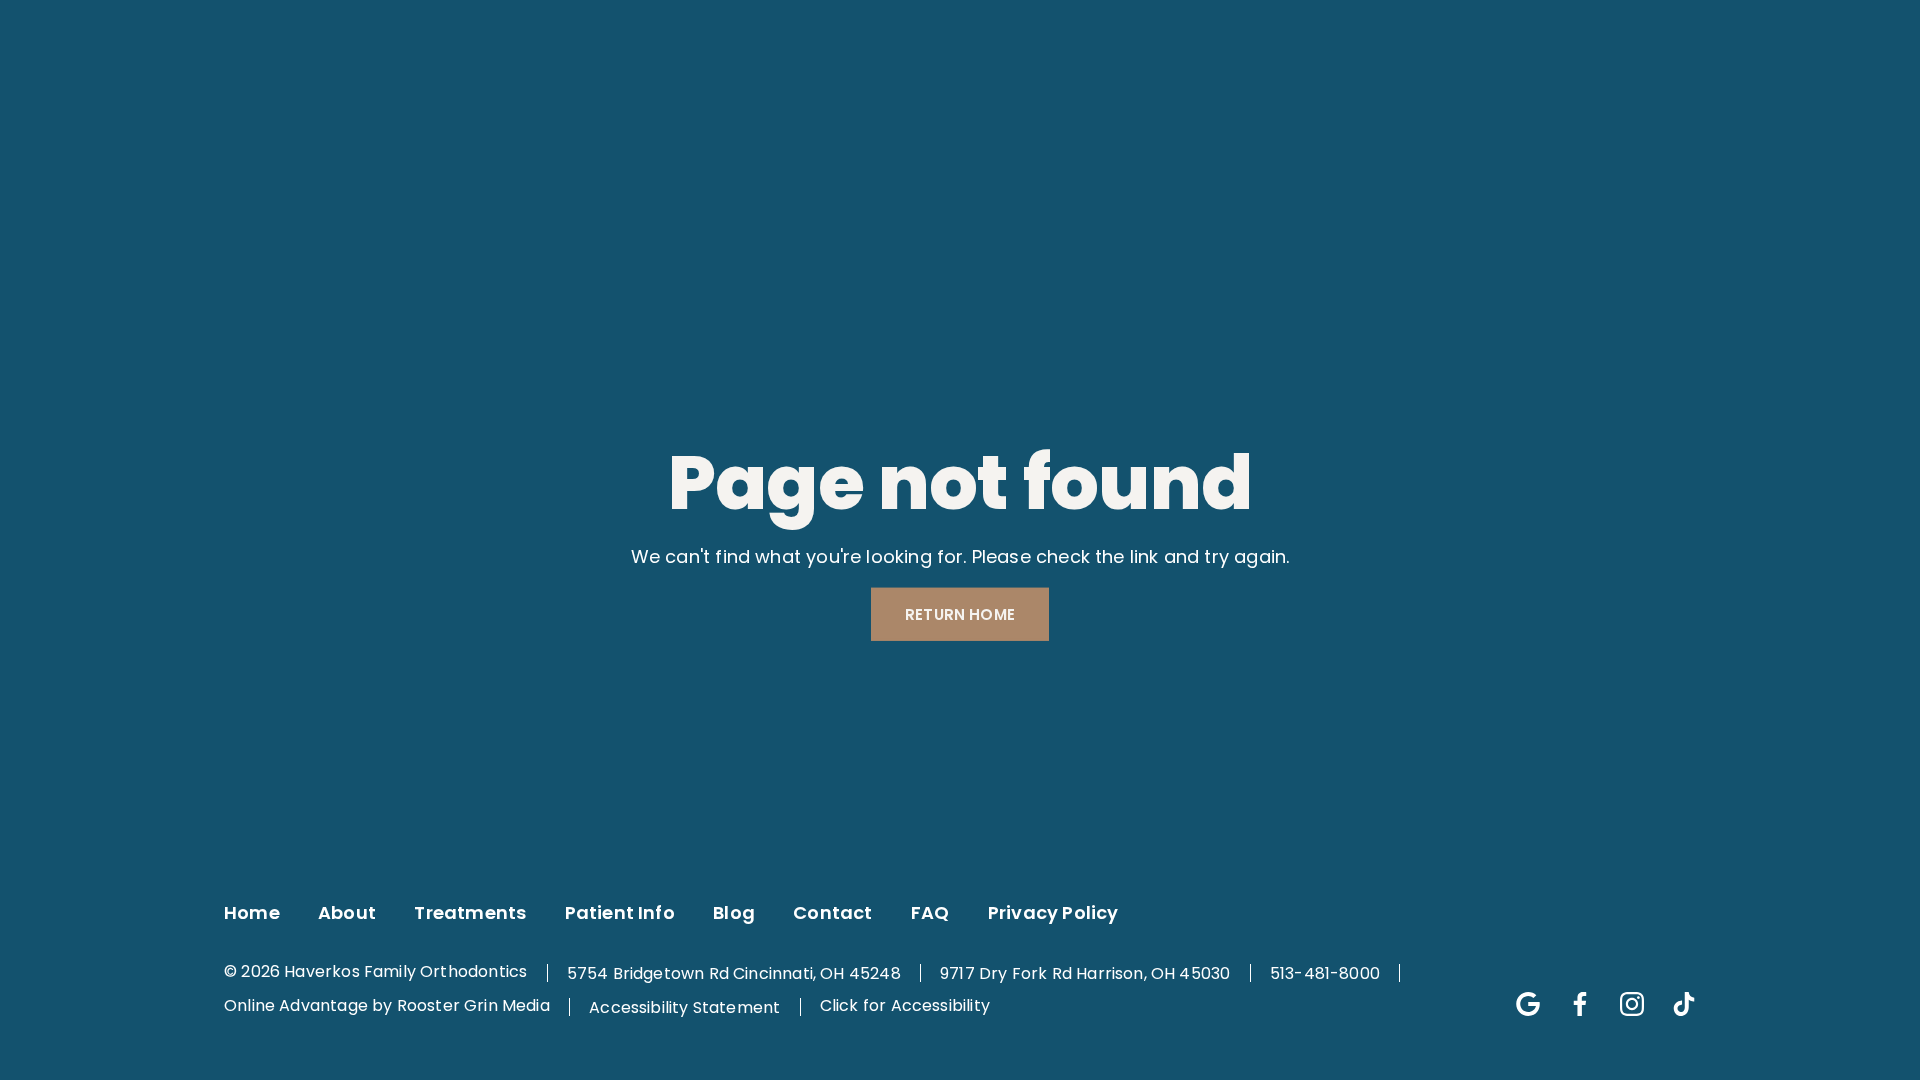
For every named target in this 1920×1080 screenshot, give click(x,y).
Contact (1106, 91)
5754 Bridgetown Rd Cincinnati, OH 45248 (734, 973)
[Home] (227, 91)
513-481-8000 (1325, 973)
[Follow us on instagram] (1622, 994)
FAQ (930, 912)
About (498, 91)
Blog (989, 91)
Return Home (960, 614)
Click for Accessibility (905, 1006)
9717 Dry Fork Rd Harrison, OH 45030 (1085, 973)
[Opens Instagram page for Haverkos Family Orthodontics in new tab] (371, 21)
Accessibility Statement (684, 1007)
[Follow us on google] (1518, 994)
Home (252, 912)
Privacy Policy (1053, 912)
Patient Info (832, 91)
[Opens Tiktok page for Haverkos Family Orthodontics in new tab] (413, 21)
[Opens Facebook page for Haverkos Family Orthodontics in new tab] (329, 21)
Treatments (640, 91)
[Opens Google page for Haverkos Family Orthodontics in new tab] (287, 21)
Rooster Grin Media (473, 1006)
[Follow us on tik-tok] (1674, 994)
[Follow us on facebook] (1570, 994)
